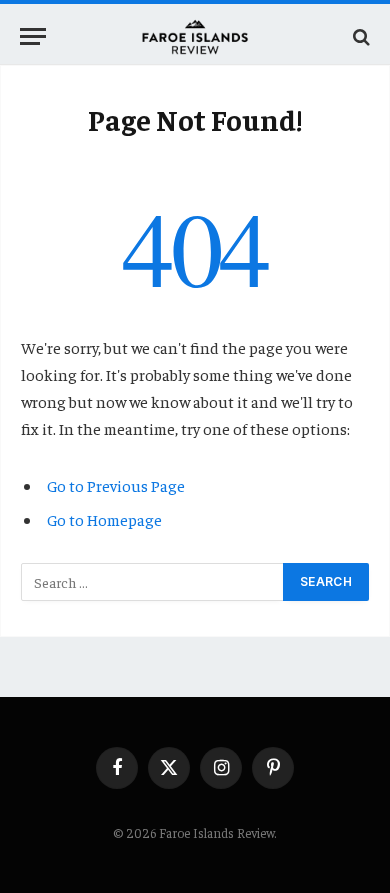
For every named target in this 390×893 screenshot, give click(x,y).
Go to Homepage (104, 519)
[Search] (359, 36)
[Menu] (33, 36)
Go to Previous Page (116, 485)
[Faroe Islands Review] (195, 36)
